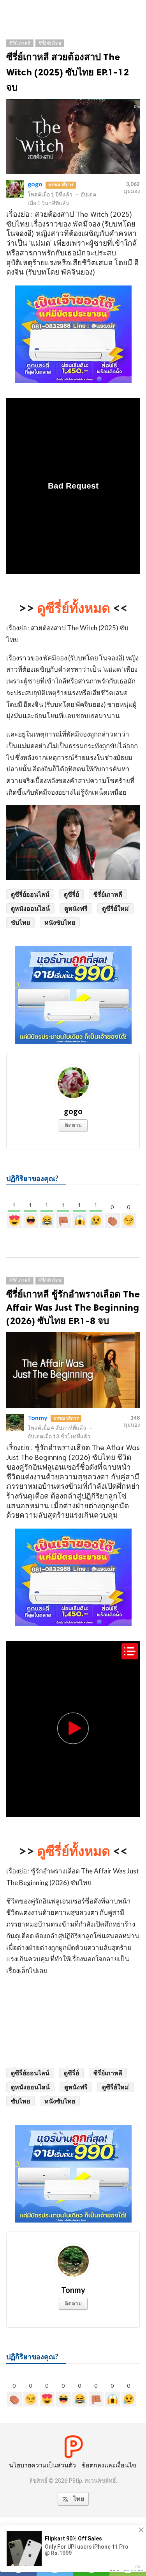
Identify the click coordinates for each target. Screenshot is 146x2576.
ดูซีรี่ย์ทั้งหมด (74, 607)
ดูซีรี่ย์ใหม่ (115, 908)
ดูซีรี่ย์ (71, 894)
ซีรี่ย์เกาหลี (20, 43)
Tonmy (38, 1417)
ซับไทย (20, 922)
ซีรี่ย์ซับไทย (50, 43)
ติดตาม (73, 1125)
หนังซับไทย (60, 922)
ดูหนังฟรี (76, 908)
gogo (35, 184)
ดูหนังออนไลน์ (30, 908)
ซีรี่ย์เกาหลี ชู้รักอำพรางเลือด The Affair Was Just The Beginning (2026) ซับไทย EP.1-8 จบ (73, 1307)
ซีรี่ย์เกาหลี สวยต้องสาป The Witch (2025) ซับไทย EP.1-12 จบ (68, 72)
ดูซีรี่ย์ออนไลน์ (30, 894)
